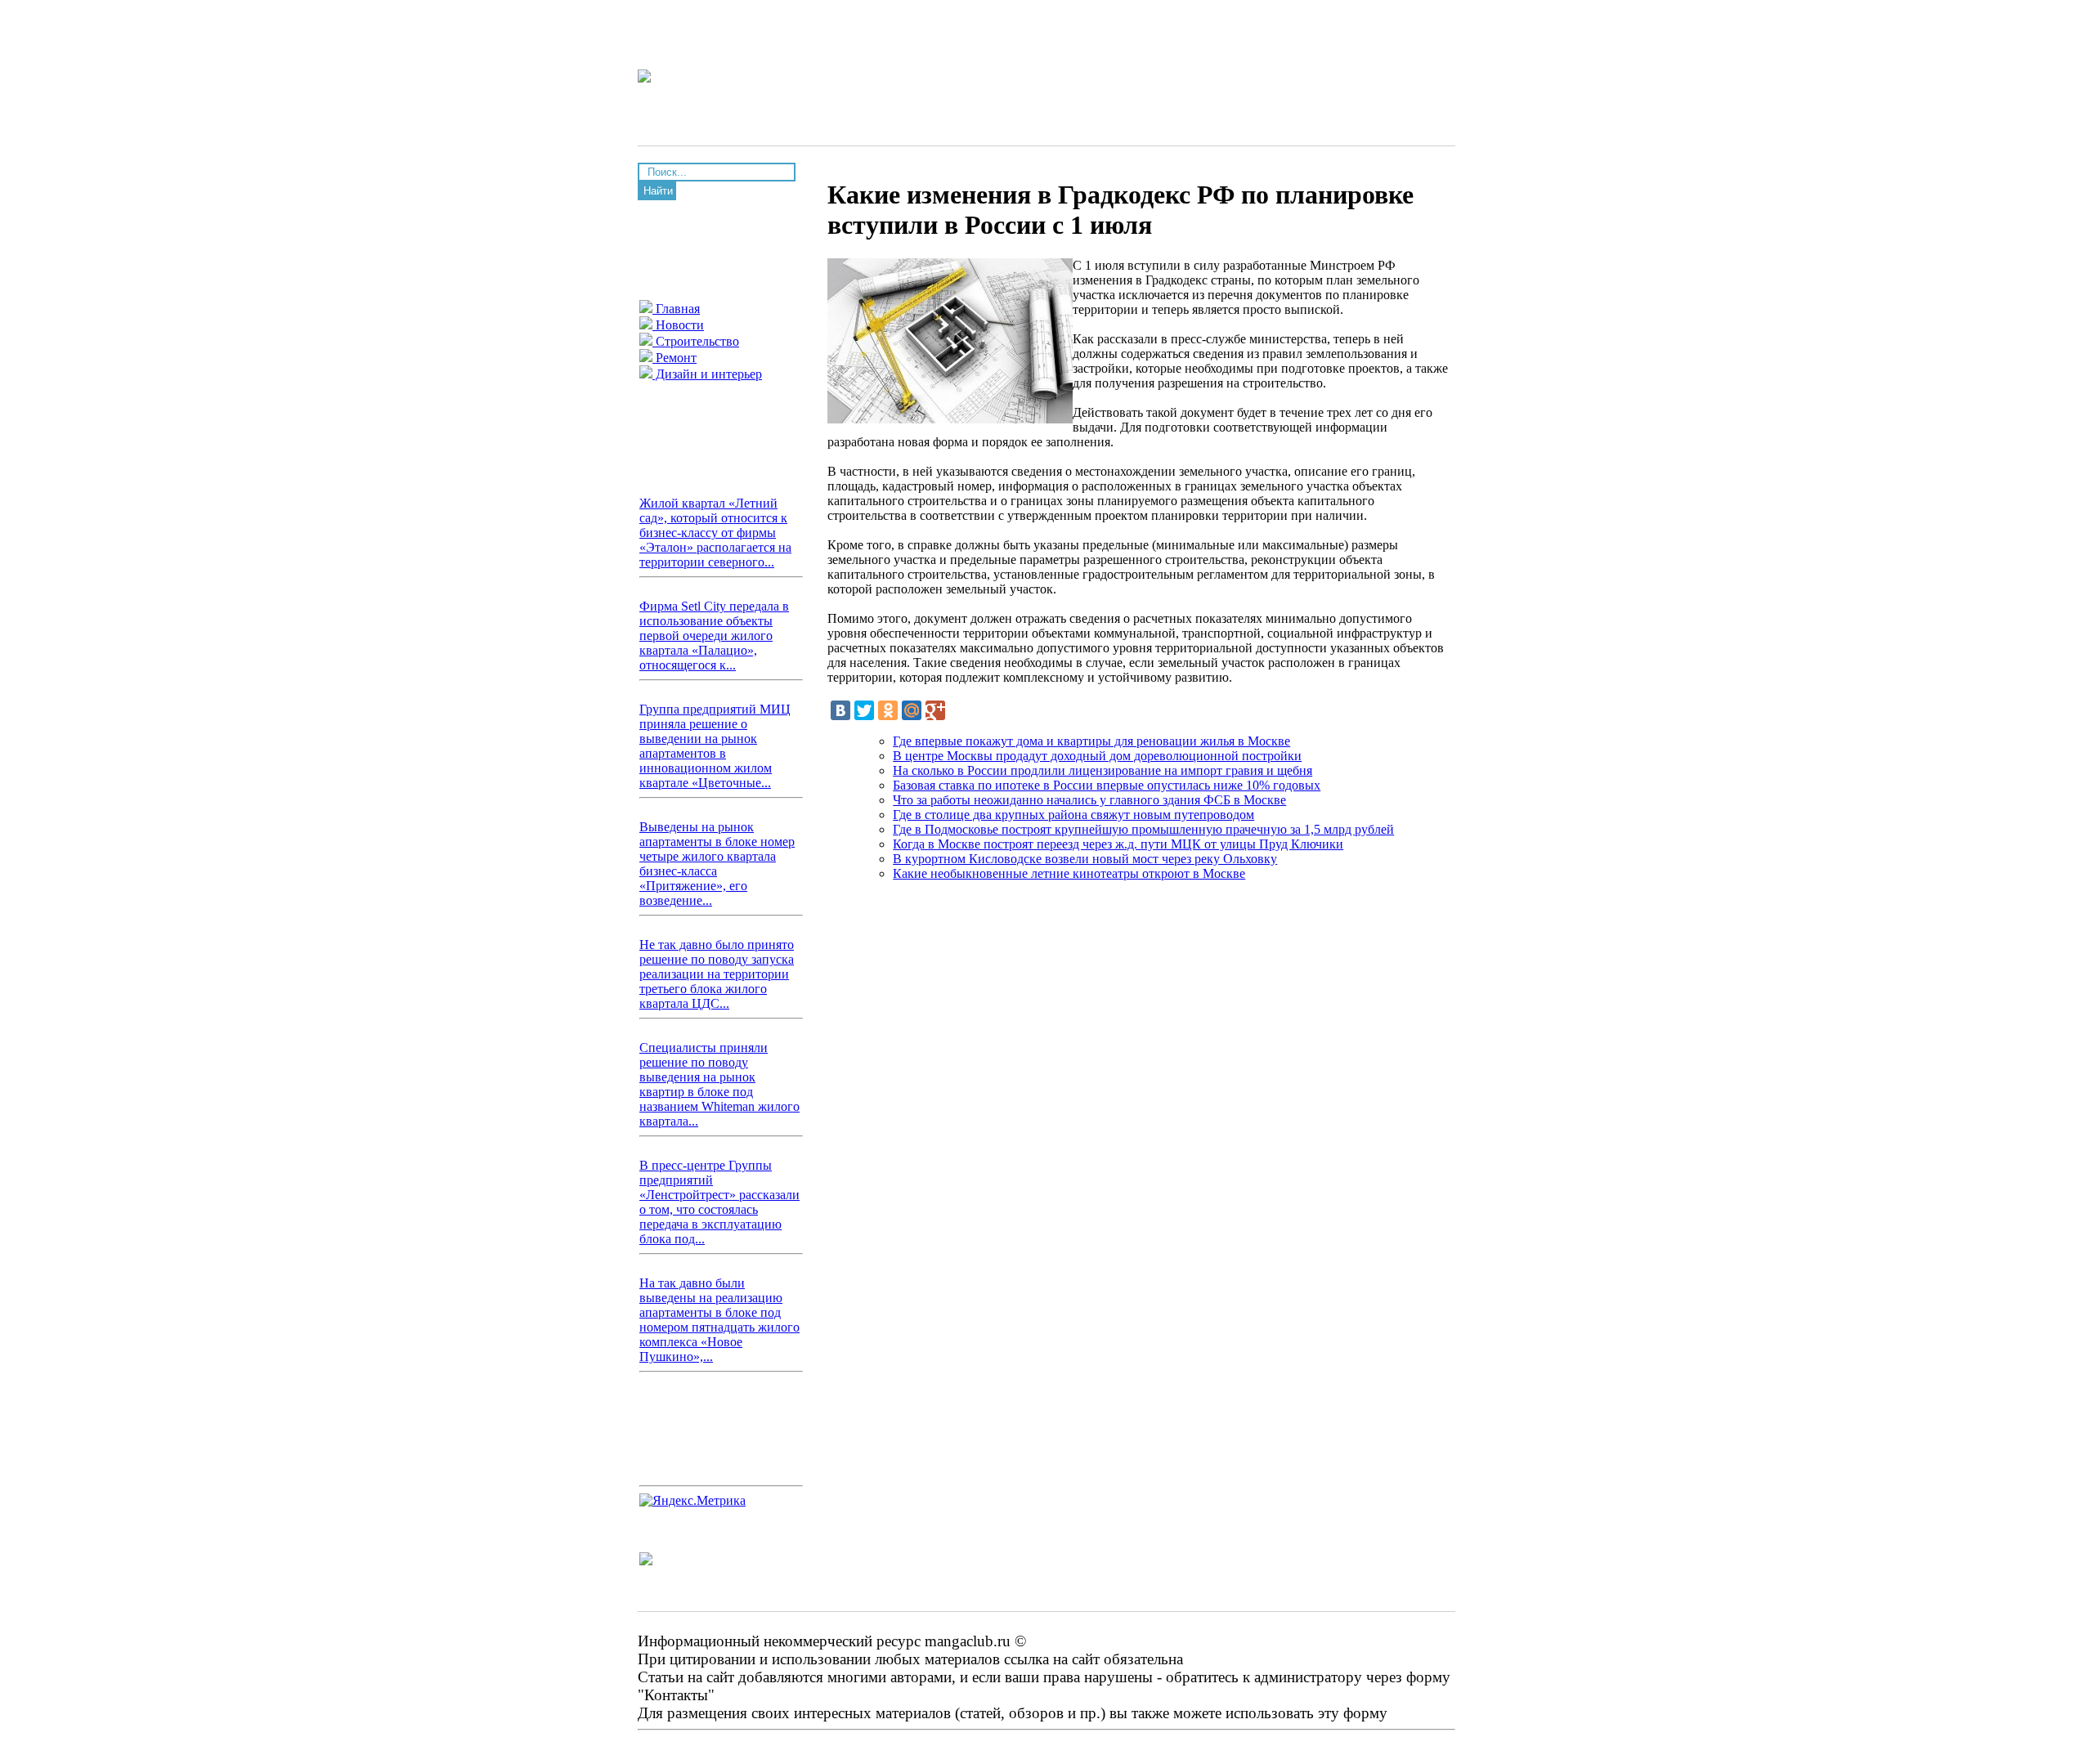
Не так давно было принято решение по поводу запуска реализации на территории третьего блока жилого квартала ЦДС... (717, 974)
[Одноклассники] (888, 710)
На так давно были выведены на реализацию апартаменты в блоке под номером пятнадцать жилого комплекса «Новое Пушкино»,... (719, 1320)
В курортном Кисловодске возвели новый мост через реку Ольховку (1085, 859)
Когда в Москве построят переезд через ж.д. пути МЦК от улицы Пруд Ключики (1118, 844)
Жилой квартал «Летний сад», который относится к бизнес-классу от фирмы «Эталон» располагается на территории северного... (715, 533)
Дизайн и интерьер (707, 374)
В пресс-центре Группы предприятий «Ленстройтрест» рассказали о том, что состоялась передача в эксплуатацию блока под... (719, 1202)
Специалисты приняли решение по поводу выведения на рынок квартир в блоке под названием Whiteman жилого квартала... (719, 1084)
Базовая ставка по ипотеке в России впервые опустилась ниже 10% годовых (1107, 785)
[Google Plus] (935, 710)
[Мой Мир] (912, 710)
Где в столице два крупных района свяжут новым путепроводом (1073, 815)
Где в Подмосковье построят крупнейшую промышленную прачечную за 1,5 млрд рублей (1143, 829)
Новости (678, 325)
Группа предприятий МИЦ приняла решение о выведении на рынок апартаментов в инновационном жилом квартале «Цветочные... (715, 746)
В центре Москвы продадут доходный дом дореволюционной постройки (1097, 756)
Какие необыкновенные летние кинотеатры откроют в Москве (1069, 873)
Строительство (696, 341)
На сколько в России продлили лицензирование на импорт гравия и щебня (1103, 770)
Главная (676, 309)
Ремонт (675, 358)
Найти (658, 191)
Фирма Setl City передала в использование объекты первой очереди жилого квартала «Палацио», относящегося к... (714, 636)
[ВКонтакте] (840, 710)
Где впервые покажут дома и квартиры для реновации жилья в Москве (1091, 741)
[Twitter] (864, 710)
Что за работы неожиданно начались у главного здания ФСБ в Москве (1089, 800)
